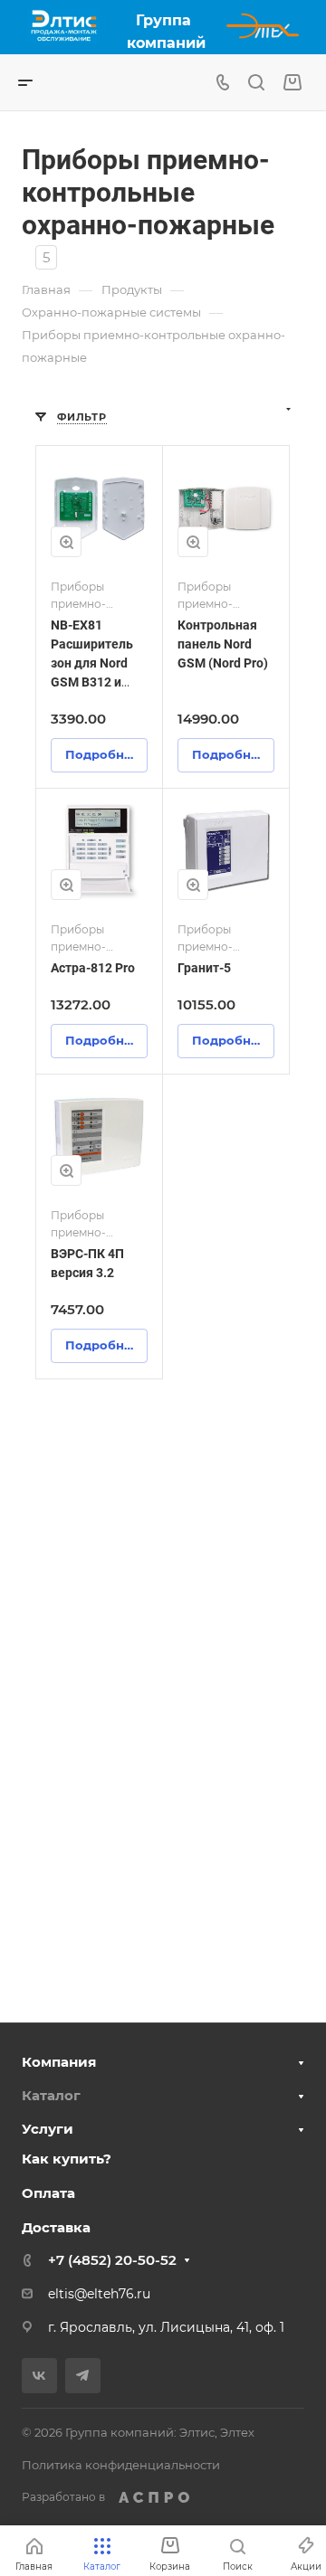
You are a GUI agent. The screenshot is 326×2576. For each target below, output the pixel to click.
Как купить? (67, 2159)
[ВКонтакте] (39, 2376)
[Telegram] (83, 2376)
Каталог (51, 2095)
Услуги (48, 2129)
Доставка (56, 2227)
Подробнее (102, 754)
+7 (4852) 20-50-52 (112, 2260)
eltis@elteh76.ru (99, 2294)
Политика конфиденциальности (121, 2465)
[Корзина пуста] (292, 83)
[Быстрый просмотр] (66, 542)
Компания (59, 2062)
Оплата (48, 2193)
